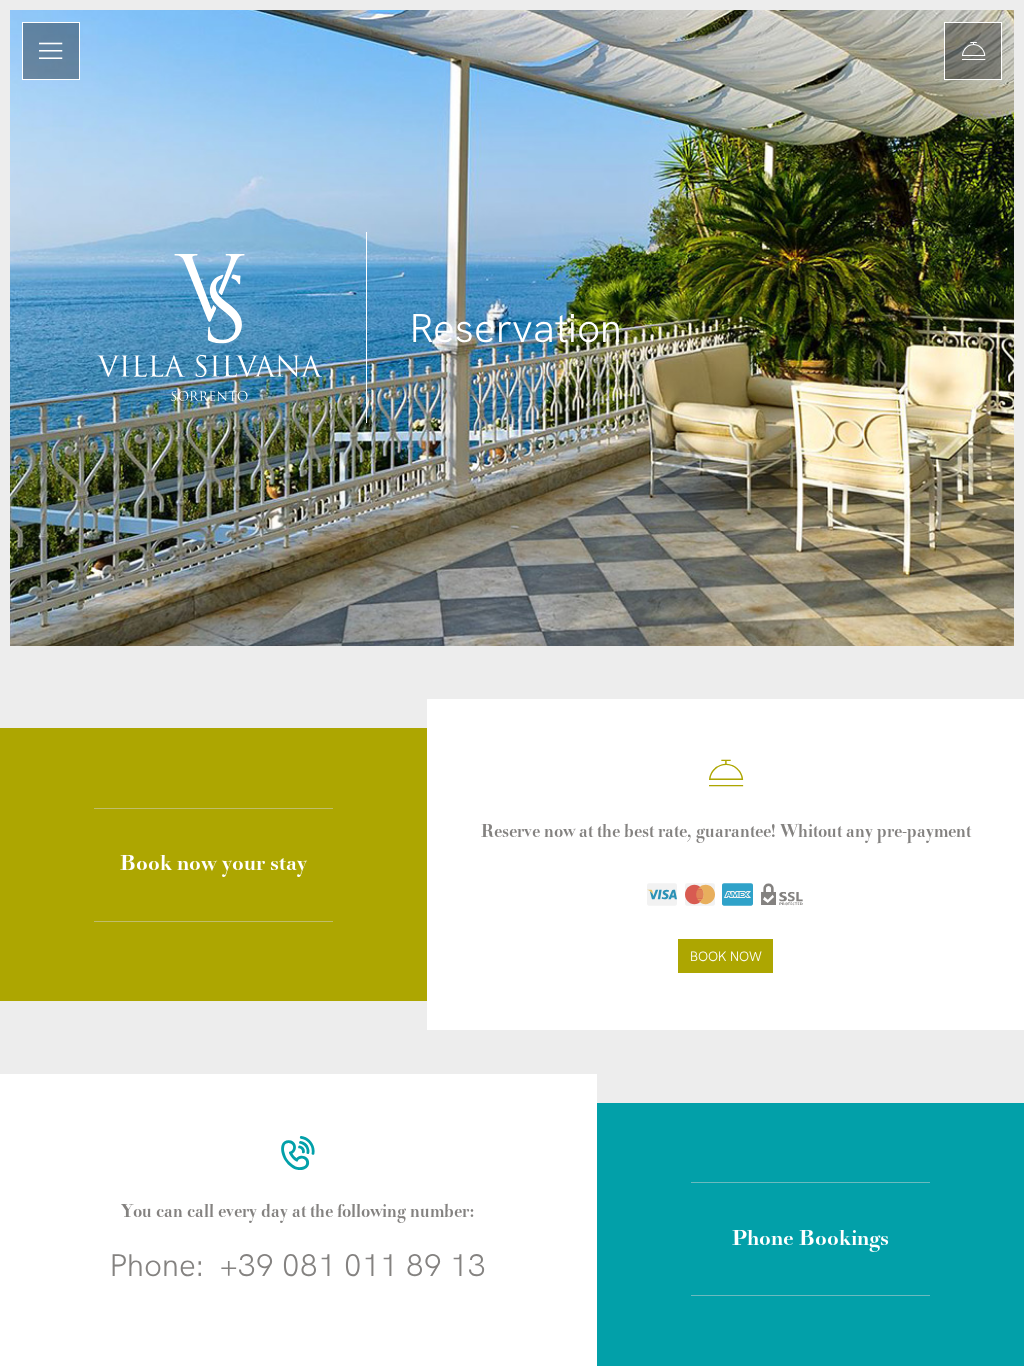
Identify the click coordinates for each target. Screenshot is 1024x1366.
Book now (726, 956)
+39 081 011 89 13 (353, 1265)
